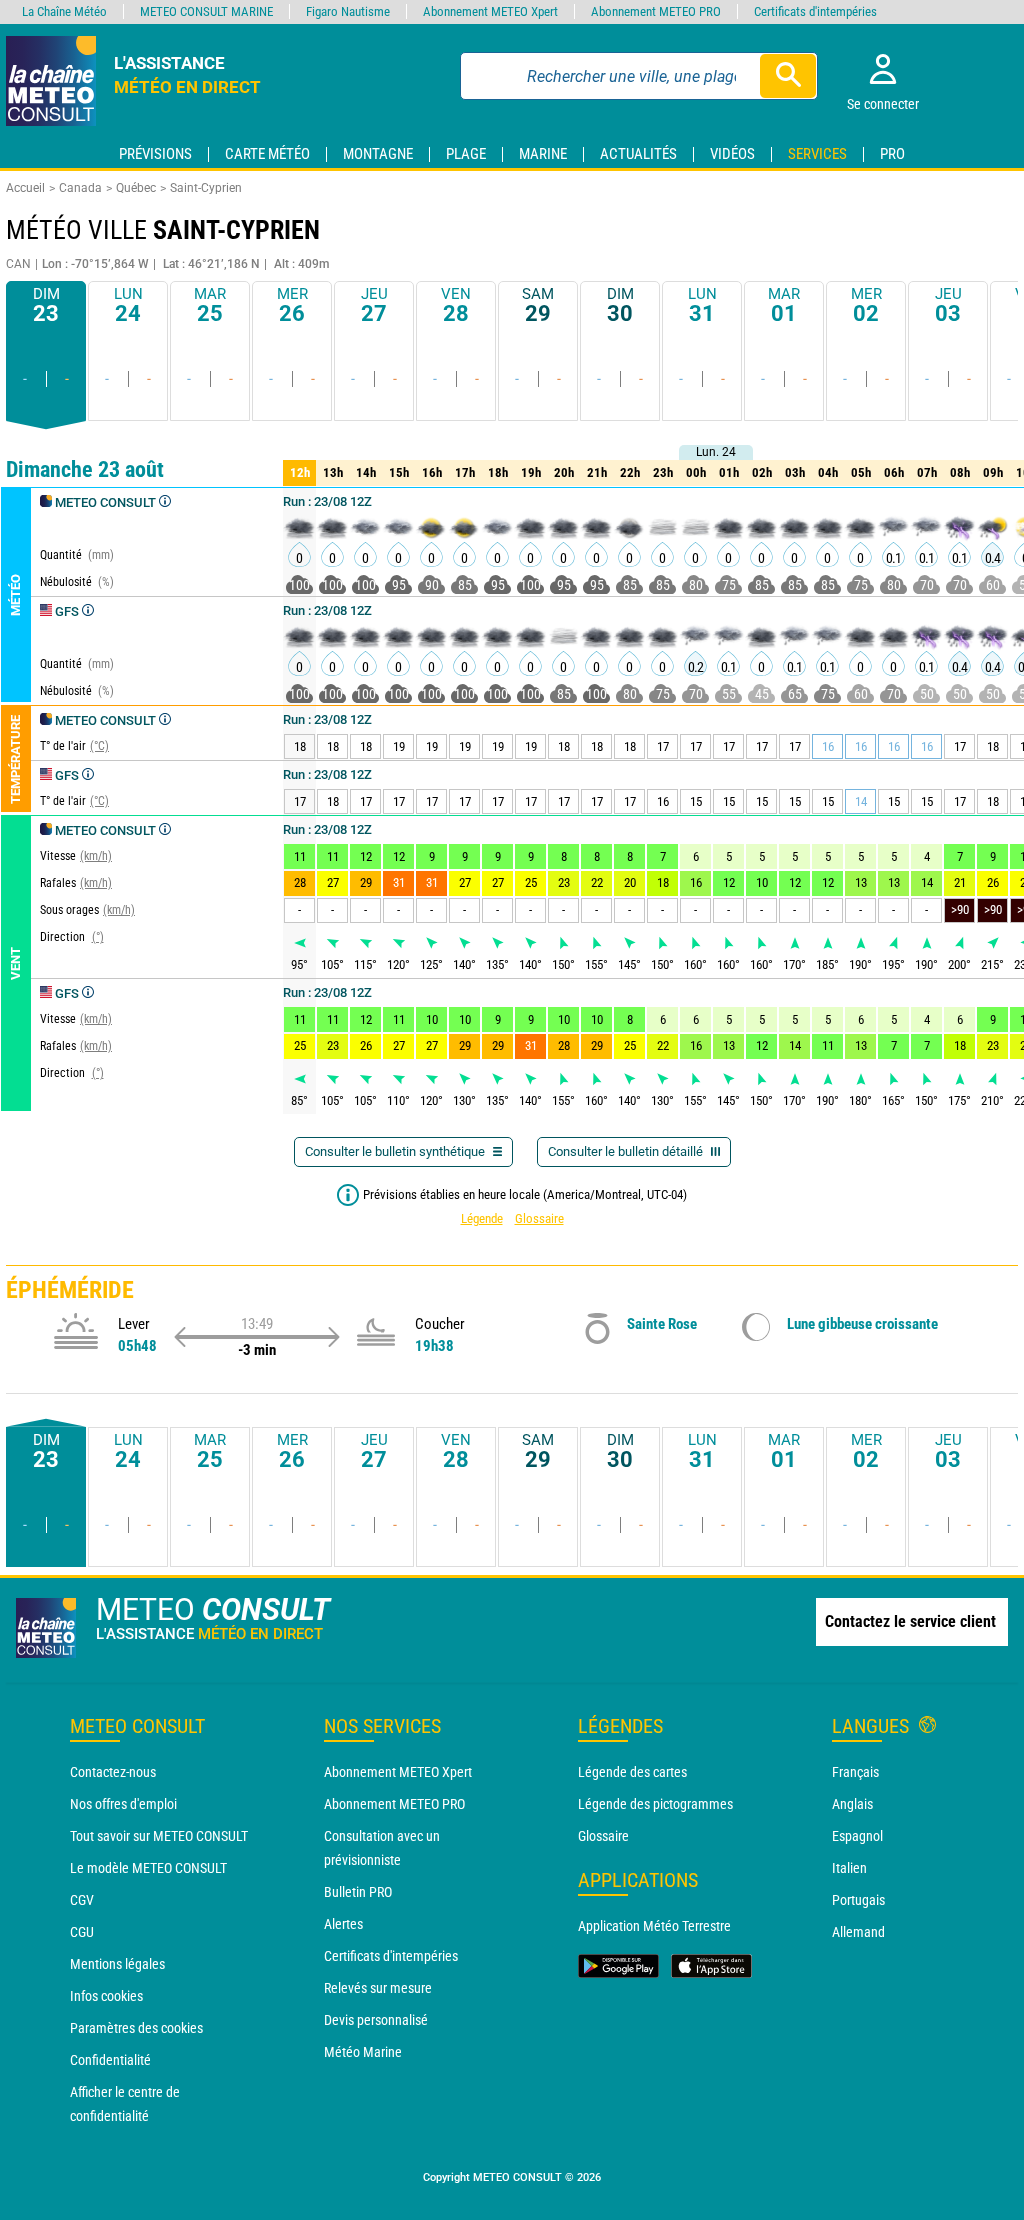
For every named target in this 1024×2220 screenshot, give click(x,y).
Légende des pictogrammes (655, 1804)
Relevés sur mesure (378, 1988)
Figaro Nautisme (348, 11)
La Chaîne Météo (64, 11)
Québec (136, 188)
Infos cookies (106, 1996)
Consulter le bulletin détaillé (627, 1151)
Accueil (25, 188)
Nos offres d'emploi (123, 1804)
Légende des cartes (632, 1772)
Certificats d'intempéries (391, 1956)
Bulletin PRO (358, 1892)
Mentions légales (117, 1964)
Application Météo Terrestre (654, 1926)
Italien (849, 1868)
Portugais (858, 1900)
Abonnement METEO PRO (394, 1804)
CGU (82, 1932)
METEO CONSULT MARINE (206, 11)
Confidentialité (110, 2060)
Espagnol (857, 1836)
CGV (82, 1900)
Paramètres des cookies (136, 2028)
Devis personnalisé (376, 2020)
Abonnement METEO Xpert (398, 1772)
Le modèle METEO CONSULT (148, 1868)
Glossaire (539, 1218)
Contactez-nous (113, 1772)
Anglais (852, 1804)
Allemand (858, 1932)
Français (855, 1772)
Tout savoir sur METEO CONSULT (159, 1836)
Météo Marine (363, 2052)
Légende (482, 1218)
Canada (80, 188)
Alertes (343, 1924)
